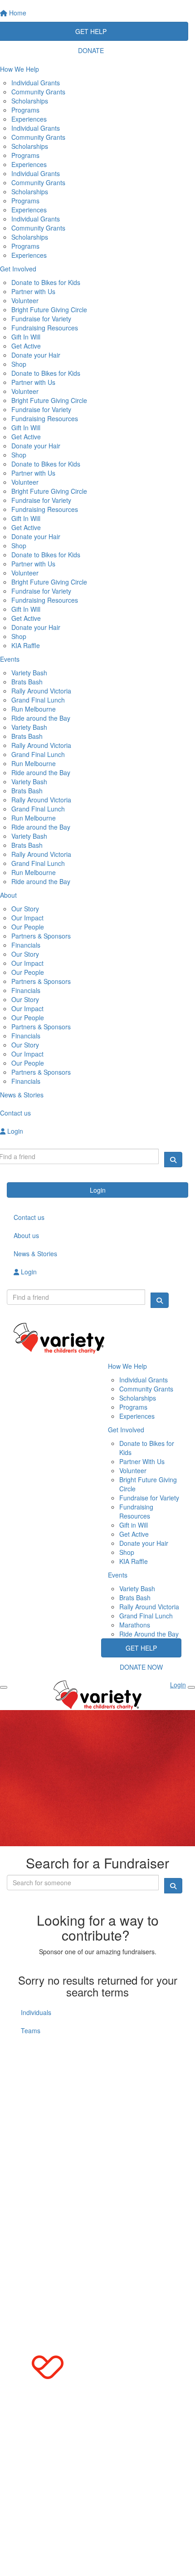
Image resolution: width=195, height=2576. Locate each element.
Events (118, 1575)
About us (26, 1235)
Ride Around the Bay (149, 1634)
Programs (25, 110)
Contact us (29, 1217)
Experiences (29, 119)
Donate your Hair (36, 355)
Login (98, 1190)
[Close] (191, 1687)
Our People (28, 927)
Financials (26, 945)
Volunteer (25, 300)
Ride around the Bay (41, 718)
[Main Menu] (4, 1687)
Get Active (26, 346)
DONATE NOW (141, 1667)
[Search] (173, 1160)
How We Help (127, 1366)
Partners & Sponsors (41, 936)
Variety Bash (29, 673)
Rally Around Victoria (41, 691)
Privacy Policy (110, 2156)
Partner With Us (142, 1461)
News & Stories (35, 1254)
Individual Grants (36, 83)
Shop (19, 364)
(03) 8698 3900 (44, 2064)
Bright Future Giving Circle (49, 310)
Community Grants (38, 92)
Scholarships (30, 101)
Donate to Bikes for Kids (46, 282)
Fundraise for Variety (41, 319)
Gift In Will (26, 337)
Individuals (36, 2012)
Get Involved (126, 1430)
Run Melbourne (34, 709)
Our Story (25, 909)
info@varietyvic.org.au (46, 2082)
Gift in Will (134, 1525)
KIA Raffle (26, 645)
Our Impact (27, 918)
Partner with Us (33, 291)
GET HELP (141, 1648)
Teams (31, 2030)
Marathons (135, 1625)
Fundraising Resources (45, 328)
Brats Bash (27, 682)
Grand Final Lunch (38, 700)
